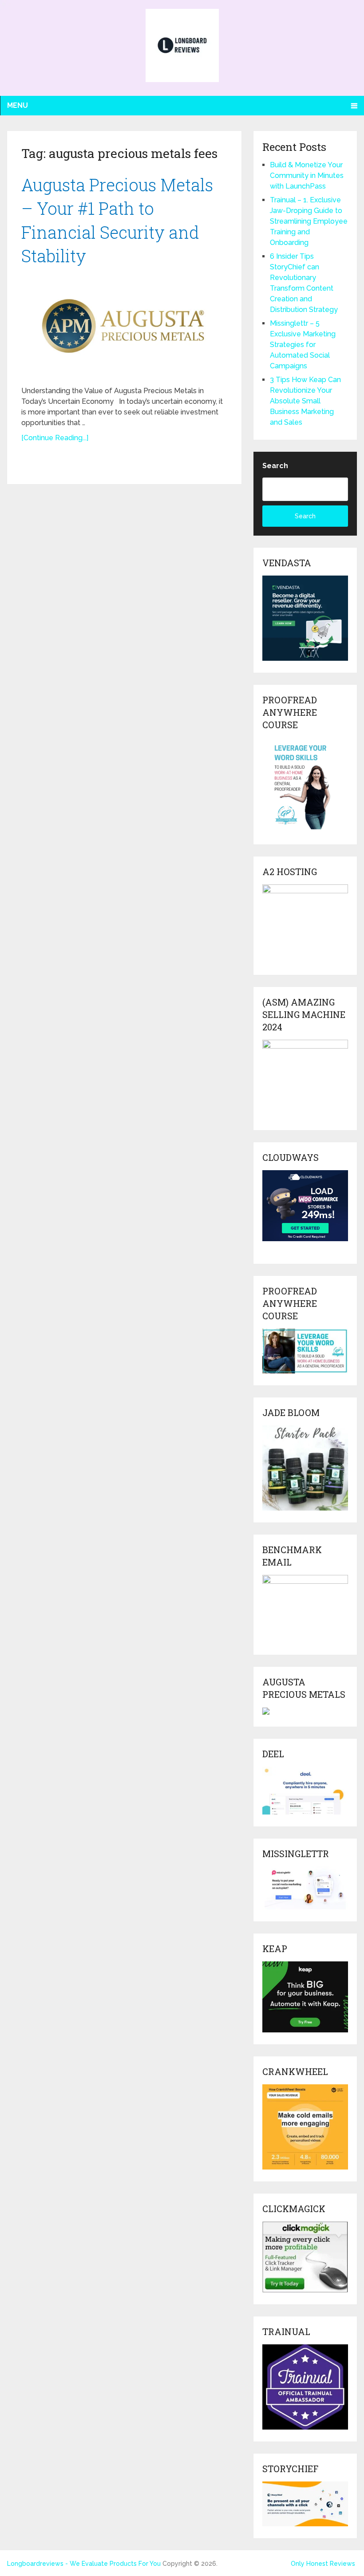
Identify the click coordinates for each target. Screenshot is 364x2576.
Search (275, 466)
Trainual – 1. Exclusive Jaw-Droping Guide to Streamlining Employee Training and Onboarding (309, 221)
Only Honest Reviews (323, 2564)
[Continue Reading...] (55, 438)
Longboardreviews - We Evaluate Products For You (84, 2564)
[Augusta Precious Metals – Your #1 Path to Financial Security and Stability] (125, 326)
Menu (18, 105)
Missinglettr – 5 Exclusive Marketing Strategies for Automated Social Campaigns (303, 345)
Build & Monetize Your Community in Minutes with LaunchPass (307, 176)
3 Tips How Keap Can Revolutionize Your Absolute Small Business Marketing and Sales (305, 401)
